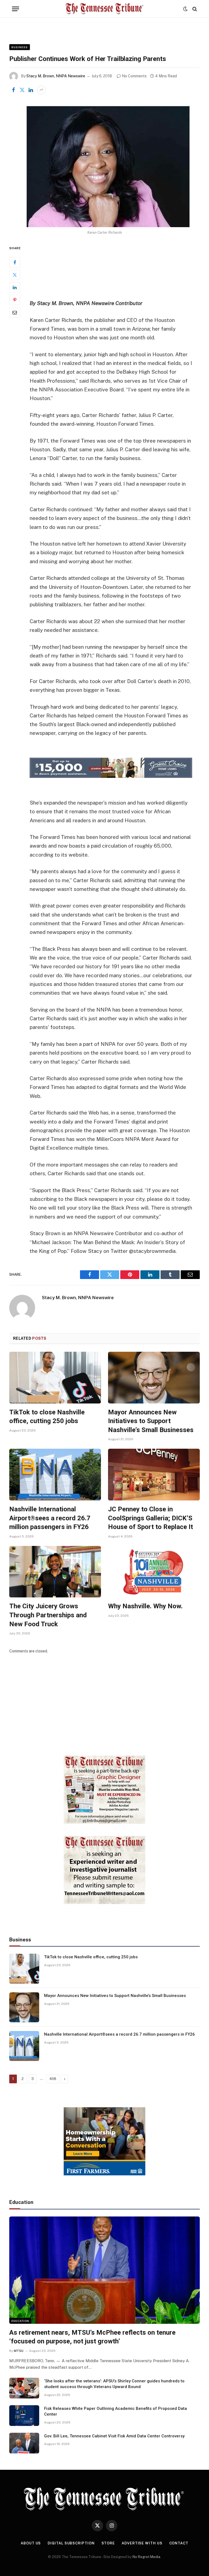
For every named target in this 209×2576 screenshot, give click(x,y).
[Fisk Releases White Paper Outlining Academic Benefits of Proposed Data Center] (24, 2416)
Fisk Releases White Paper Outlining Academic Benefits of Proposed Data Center (116, 2411)
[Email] (15, 312)
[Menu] (16, 9)
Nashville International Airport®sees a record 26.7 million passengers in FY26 (50, 1518)
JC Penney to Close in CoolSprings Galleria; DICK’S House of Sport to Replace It (150, 1518)
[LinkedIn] (15, 287)
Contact (179, 2543)
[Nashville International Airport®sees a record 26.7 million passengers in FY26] (55, 1475)
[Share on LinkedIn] (31, 90)
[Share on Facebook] (13, 90)
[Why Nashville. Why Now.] (154, 1572)
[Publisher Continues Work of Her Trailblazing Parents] (104, 165)
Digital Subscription (71, 2543)
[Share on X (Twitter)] (22, 90)
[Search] (194, 9)
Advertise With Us (142, 2543)
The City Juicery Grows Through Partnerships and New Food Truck (48, 1615)
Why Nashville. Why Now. (145, 1606)
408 (53, 2079)
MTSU (19, 2351)
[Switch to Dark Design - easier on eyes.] (185, 9)
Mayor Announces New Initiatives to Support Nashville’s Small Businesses (151, 1421)
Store (108, 2543)
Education (20, 2321)
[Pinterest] (15, 300)
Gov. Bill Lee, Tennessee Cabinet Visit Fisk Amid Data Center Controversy (114, 2436)
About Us (31, 2543)
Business (20, 47)
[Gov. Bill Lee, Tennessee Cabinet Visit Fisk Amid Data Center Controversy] (24, 2443)
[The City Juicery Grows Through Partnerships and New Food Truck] (55, 1572)
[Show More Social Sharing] (41, 90)
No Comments (134, 76)
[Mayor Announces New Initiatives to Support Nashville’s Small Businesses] (154, 1378)
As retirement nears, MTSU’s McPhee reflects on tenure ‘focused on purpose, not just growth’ (92, 2337)
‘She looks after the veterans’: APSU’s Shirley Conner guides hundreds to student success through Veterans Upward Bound (114, 2384)
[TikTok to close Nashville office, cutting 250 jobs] (55, 1378)
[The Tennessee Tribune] (104, 9)
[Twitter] (15, 275)
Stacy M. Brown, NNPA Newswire (56, 76)
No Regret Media (146, 2557)
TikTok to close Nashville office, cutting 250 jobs (47, 1417)
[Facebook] (15, 262)
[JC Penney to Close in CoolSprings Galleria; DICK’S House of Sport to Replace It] (154, 1475)
